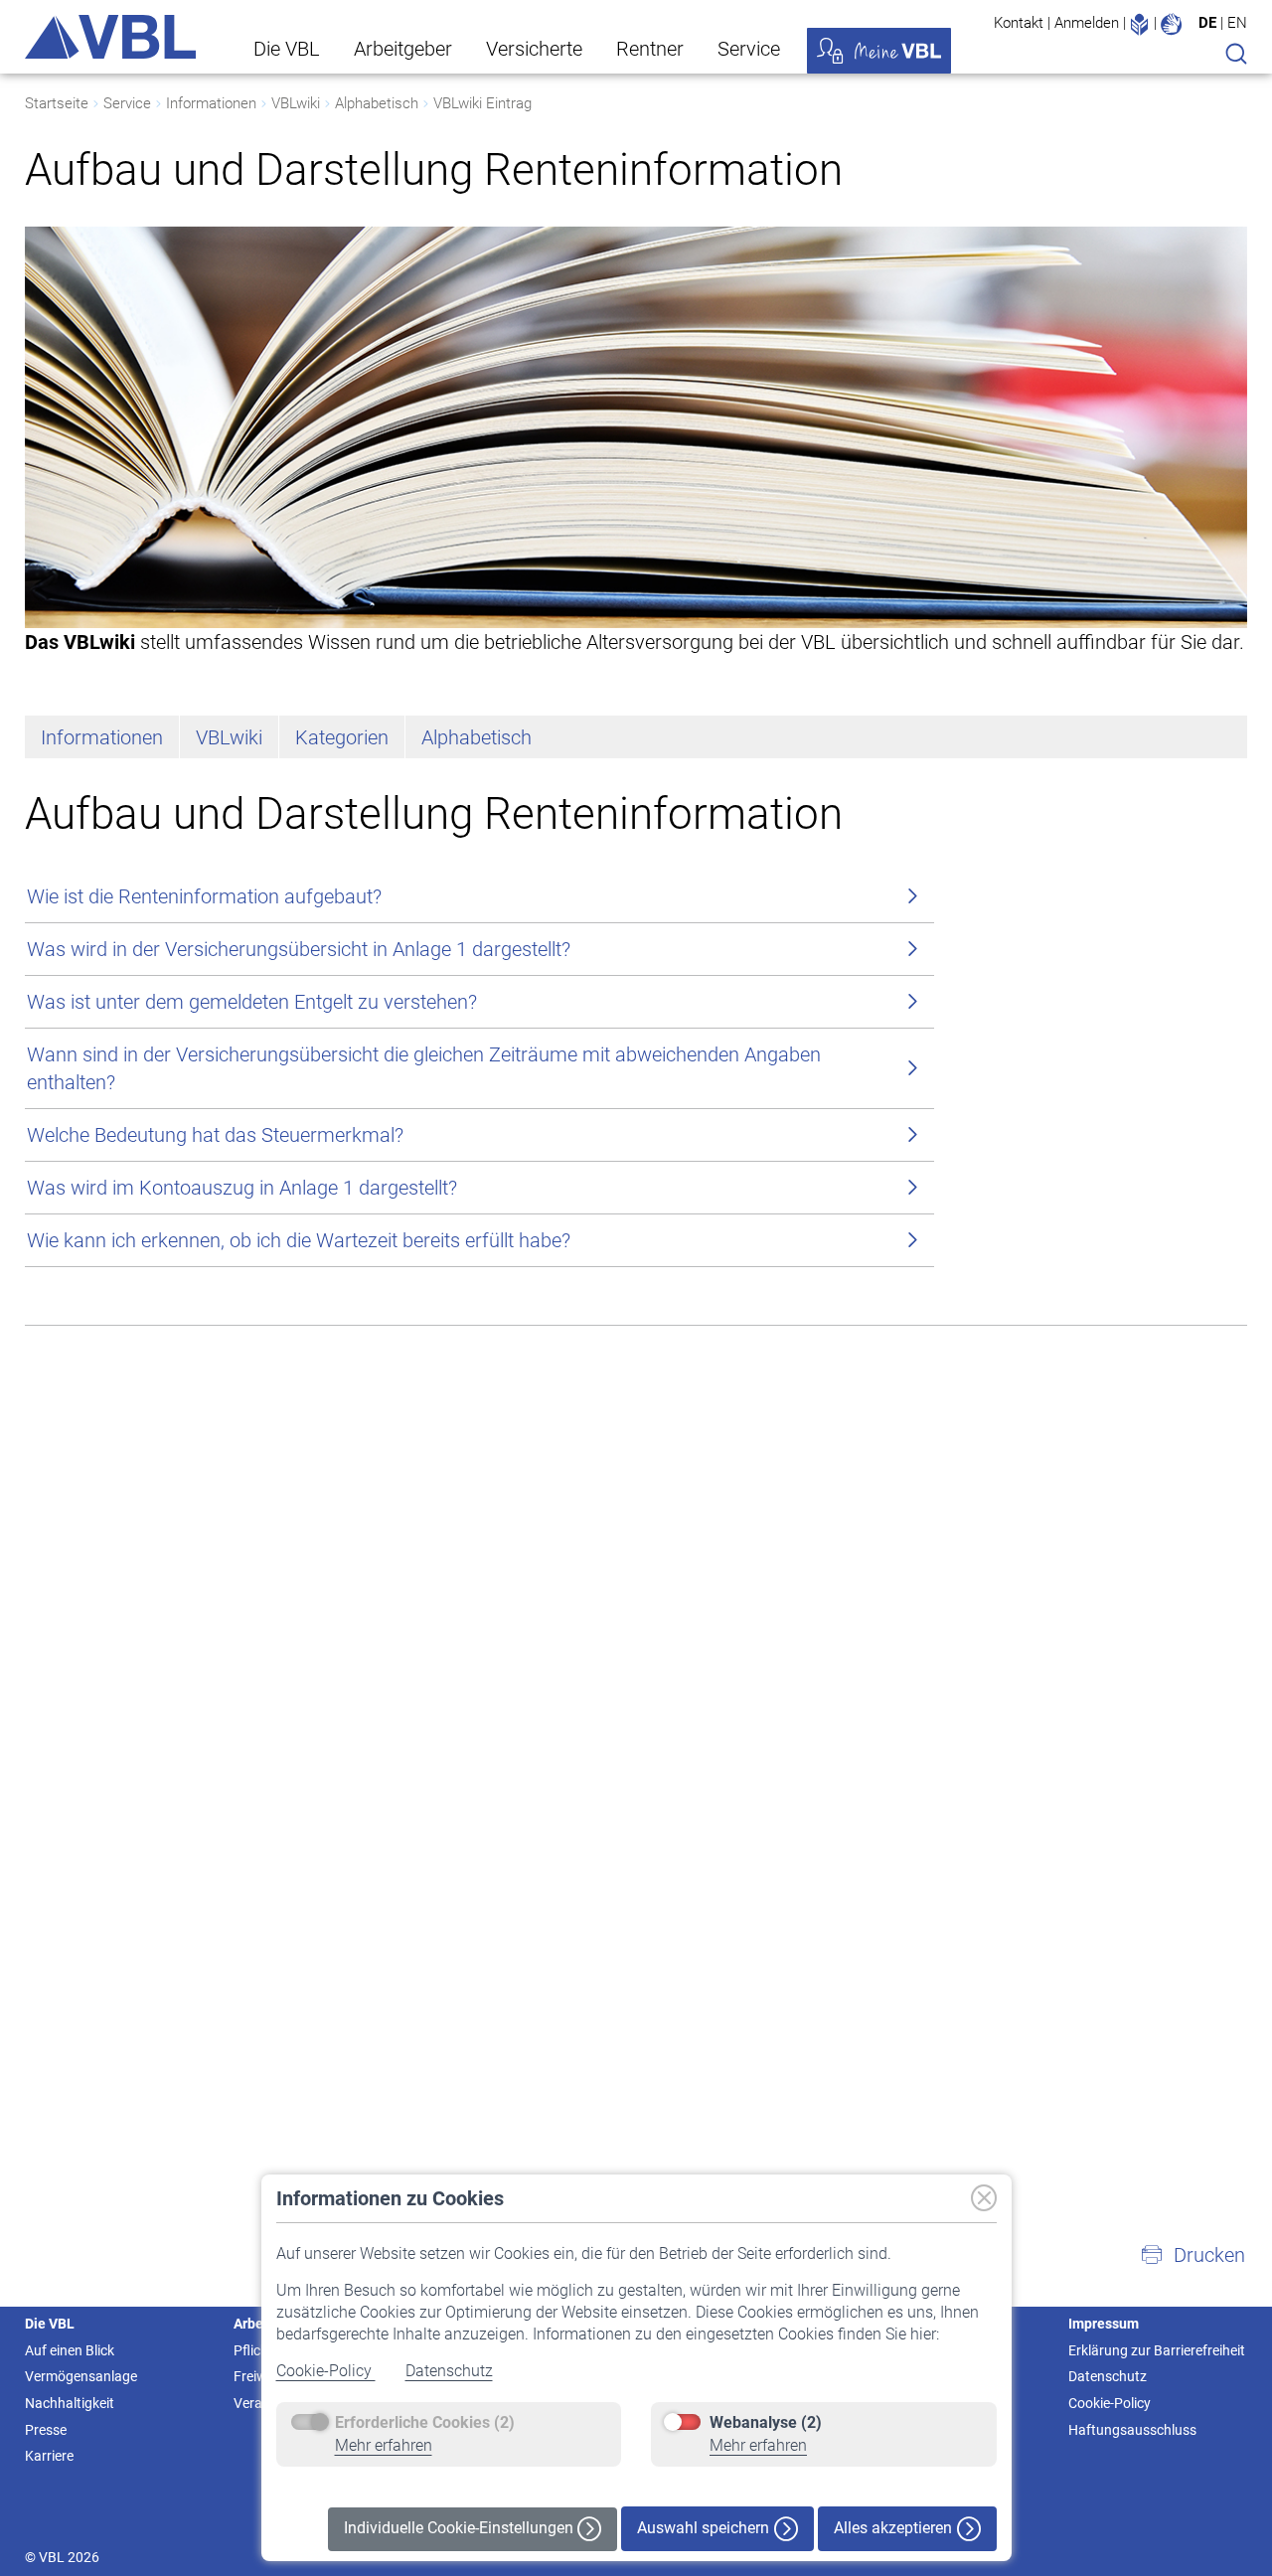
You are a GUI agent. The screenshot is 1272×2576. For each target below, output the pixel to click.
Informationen (211, 103)
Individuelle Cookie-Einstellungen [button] (461, 2528)
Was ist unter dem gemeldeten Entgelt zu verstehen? (252, 1002)
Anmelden (1087, 23)
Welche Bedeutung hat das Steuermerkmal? (215, 1135)
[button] (1192, 2255)
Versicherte (534, 49)
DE (1207, 23)
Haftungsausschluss (1132, 2430)
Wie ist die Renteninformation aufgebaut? (204, 896)
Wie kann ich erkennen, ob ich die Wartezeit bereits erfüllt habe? (299, 1240)
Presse (46, 2430)
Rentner (650, 49)
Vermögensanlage (81, 2376)
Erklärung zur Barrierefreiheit (1157, 2350)
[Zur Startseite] (110, 37)
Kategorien (342, 737)
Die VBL (287, 49)
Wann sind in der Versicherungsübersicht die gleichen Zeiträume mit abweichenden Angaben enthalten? (424, 1068)
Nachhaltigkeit (70, 2403)
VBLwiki (296, 103)
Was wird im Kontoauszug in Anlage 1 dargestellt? (242, 1188)
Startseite (57, 103)
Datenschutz (449, 2371)
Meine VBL (879, 51)
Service (749, 49)
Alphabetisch (377, 103)
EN (1237, 23)
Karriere (49, 2456)
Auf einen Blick (70, 2350)
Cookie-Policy (326, 2371)
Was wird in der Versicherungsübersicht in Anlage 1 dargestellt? (299, 949)
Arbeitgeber (403, 49)
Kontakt (1019, 23)
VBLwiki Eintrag (482, 103)
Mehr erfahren (384, 2445)
